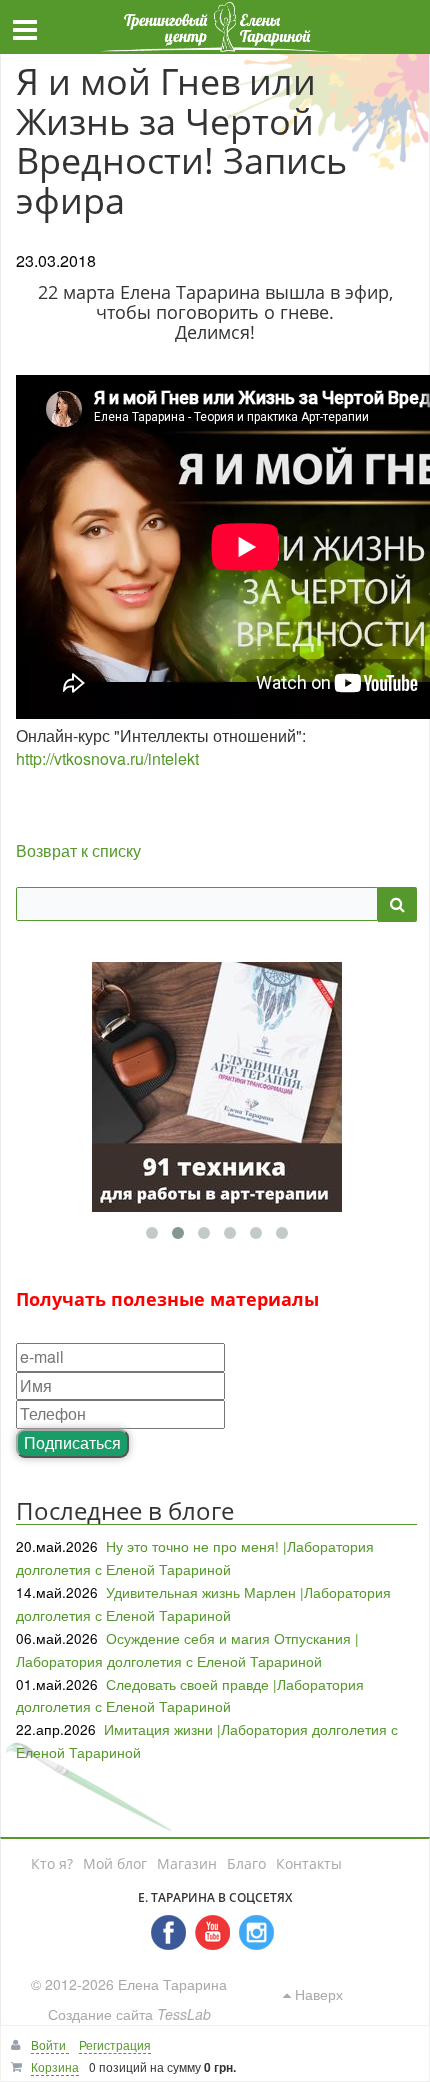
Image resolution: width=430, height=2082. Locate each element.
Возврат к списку (78, 850)
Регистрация (115, 2044)
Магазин (187, 1863)
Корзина (55, 2066)
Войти (50, 2044)
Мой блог (115, 1863)
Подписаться (72, 1442)
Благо (246, 1863)
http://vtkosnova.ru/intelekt (107, 758)
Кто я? (52, 1863)
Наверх (317, 1994)
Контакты (309, 1863)
